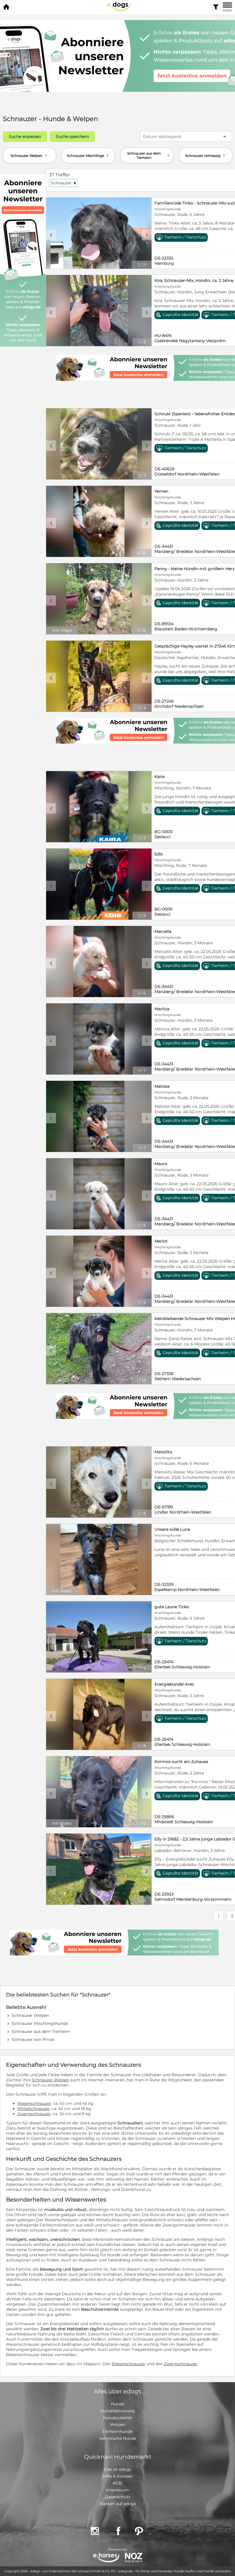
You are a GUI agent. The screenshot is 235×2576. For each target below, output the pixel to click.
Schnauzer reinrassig (206, 155)
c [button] (51, 235)
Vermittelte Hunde (117, 2438)
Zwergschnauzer (34, 2114)
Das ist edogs (118, 2469)
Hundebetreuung (117, 2411)
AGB (117, 2483)
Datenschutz (118, 2497)
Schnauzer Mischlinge (88, 155)
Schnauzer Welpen (29, 155)
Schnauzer (64, 183)
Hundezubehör (118, 2418)
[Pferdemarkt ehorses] (106, 2558)
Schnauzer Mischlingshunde (40, 2023)
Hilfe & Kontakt (118, 2476)
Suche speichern (72, 136)
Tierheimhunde (117, 2431)
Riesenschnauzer (34, 2103)
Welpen (118, 2425)
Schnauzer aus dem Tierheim (149, 155)
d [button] (147, 235)
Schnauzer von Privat (33, 2039)
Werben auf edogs (117, 2504)
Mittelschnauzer (34, 2109)
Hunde (117, 2404)
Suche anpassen (25, 136)
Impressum (117, 2490)
